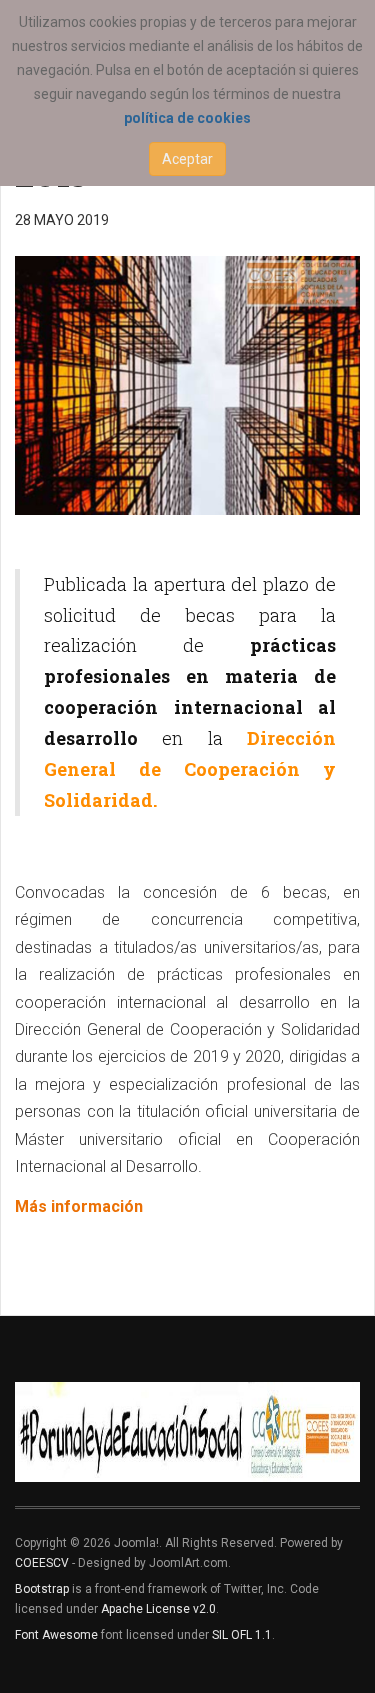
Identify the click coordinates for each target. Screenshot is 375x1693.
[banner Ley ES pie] (187, 1432)
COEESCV (42, 1563)
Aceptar (187, 159)
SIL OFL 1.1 (242, 1635)
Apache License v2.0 (158, 1609)
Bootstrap (42, 1589)
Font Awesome (56, 1635)
